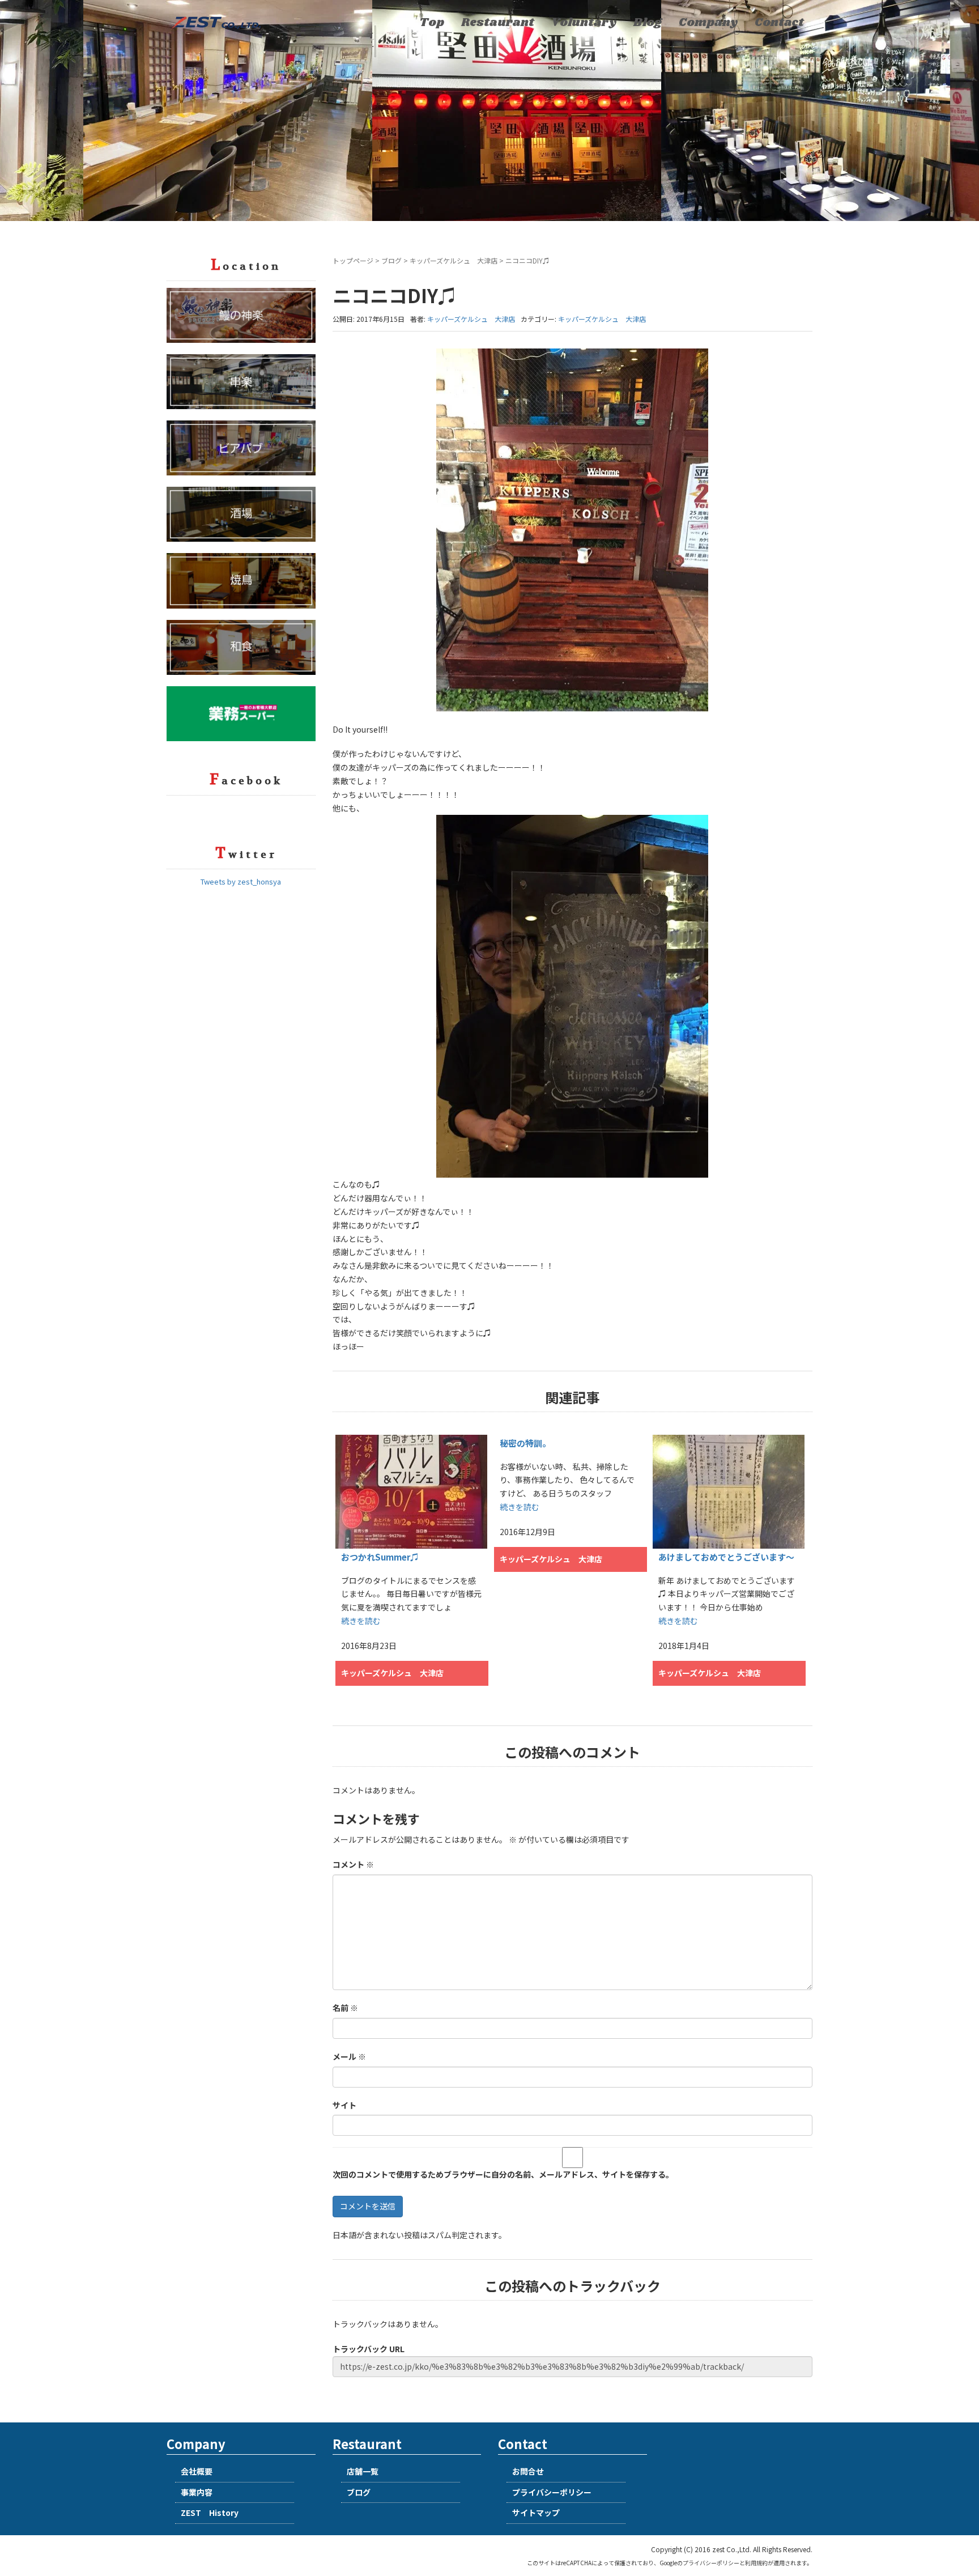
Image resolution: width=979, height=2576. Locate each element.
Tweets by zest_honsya (241, 881)
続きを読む (361, 1621)
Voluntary (584, 23)
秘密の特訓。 (525, 1443)
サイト (344, 2105)
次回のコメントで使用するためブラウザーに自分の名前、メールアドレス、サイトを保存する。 (503, 2174)
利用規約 (756, 2563)
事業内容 (197, 2492)
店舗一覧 (363, 2471)
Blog (648, 23)
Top (432, 23)
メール (349, 2056)
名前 (345, 2008)
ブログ (391, 260)
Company (708, 23)
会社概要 (197, 2471)
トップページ (353, 260)
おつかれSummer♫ (380, 1557)
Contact (779, 23)
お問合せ (528, 2471)
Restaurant (498, 23)
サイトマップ (536, 2513)
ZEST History (210, 2513)
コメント (353, 1864)
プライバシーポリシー (552, 2492)
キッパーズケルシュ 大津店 (454, 260)
